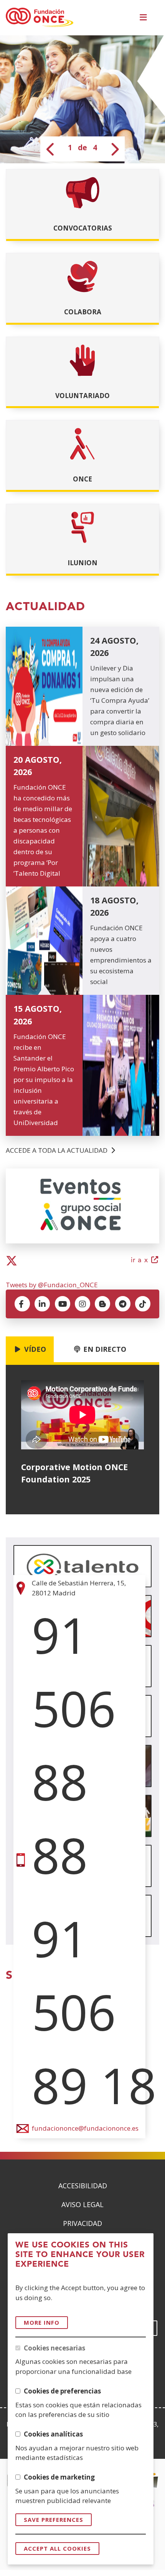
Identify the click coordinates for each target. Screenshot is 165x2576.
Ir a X (145, 1261)
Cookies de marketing (59, 2477)
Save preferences (54, 2520)
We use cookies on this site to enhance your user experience (80, 2255)
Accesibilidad (83, 2186)
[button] (145, 18)
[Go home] (40, 18)
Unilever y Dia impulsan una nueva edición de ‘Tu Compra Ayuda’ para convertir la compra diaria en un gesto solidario (120, 700)
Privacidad (82, 2223)
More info (42, 2322)
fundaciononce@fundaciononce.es (85, 2128)
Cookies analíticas (53, 2434)
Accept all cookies (57, 2548)
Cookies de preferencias (62, 2391)
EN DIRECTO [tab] (104, 1349)
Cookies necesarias (54, 2348)
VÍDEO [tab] (34, 1349)
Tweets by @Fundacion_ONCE (52, 1285)
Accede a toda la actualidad (57, 1150)
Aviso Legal (82, 2204)
